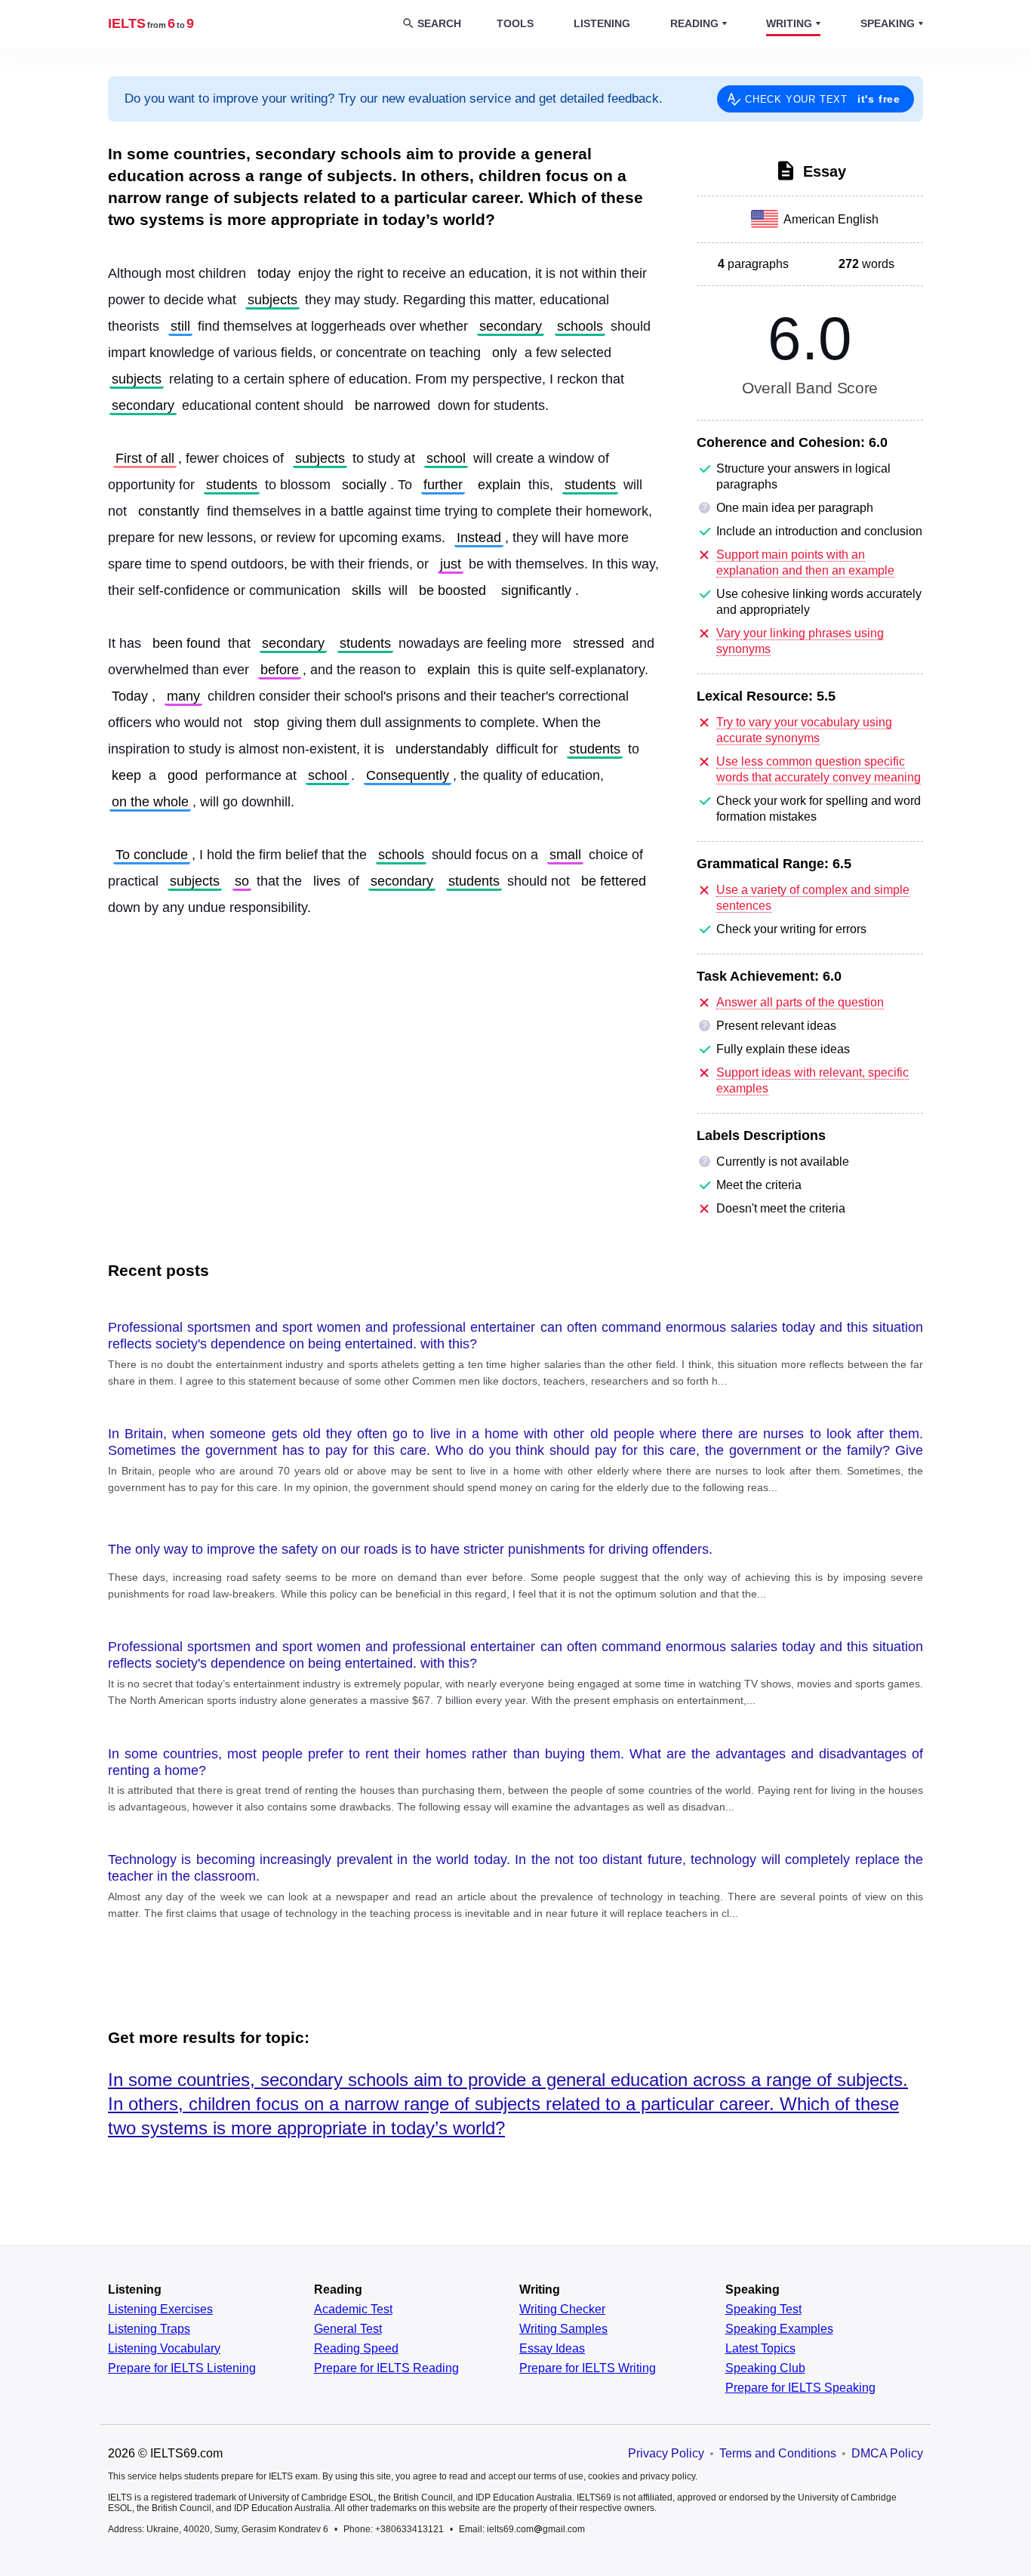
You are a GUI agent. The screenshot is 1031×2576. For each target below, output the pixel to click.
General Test (348, 2329)
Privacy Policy (666, 2453)
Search (439, 23)
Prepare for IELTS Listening (182, 2368)
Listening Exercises (160, 2309)
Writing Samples (563, 2329)
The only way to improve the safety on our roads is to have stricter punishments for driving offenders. (410, 1549)
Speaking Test (763, 2309)
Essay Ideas (552, 2349)
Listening (602, 23)
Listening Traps (149, 2329)
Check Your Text (823, 99)
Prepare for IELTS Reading (386, 2368)
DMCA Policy (887, 2453)
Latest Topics (760, 2349)
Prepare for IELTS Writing (588, 2368)
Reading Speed (356, 2349)
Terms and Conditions (778, 2453)
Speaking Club (765, 2368)
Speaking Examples (779, 2329)
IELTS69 (151, 23)
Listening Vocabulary (164, 2349)
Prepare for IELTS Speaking (800, 2388)
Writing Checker (562, 2309)
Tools (515, 23)
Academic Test (353, 2309)
